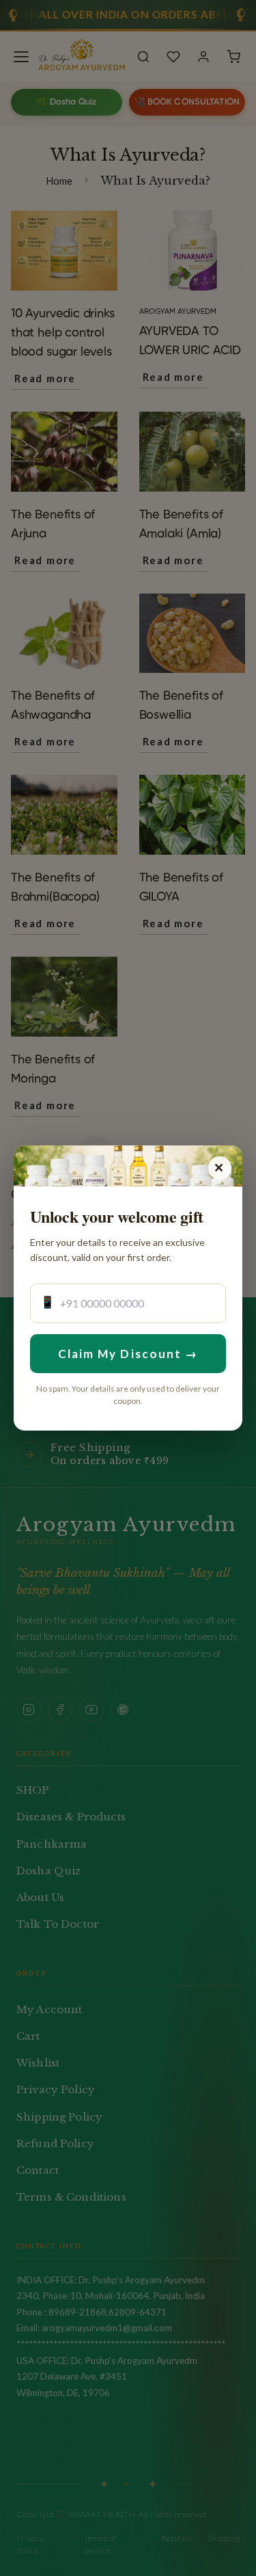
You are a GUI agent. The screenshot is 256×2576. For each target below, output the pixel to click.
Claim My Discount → (128, 1354)
